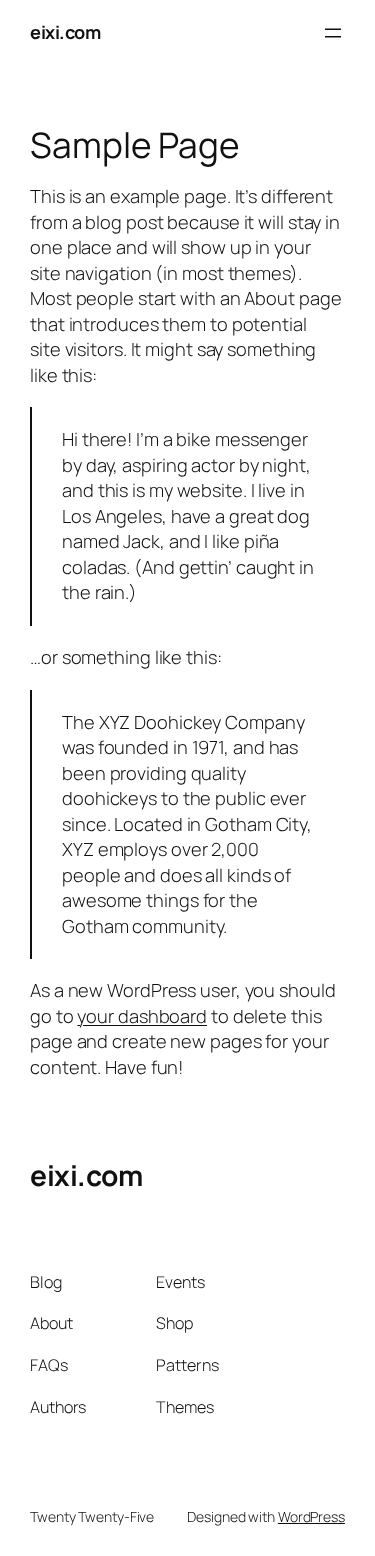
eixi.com (65, 32)
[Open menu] (333, 33)
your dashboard (142, 1016)
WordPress (311, 1516)
